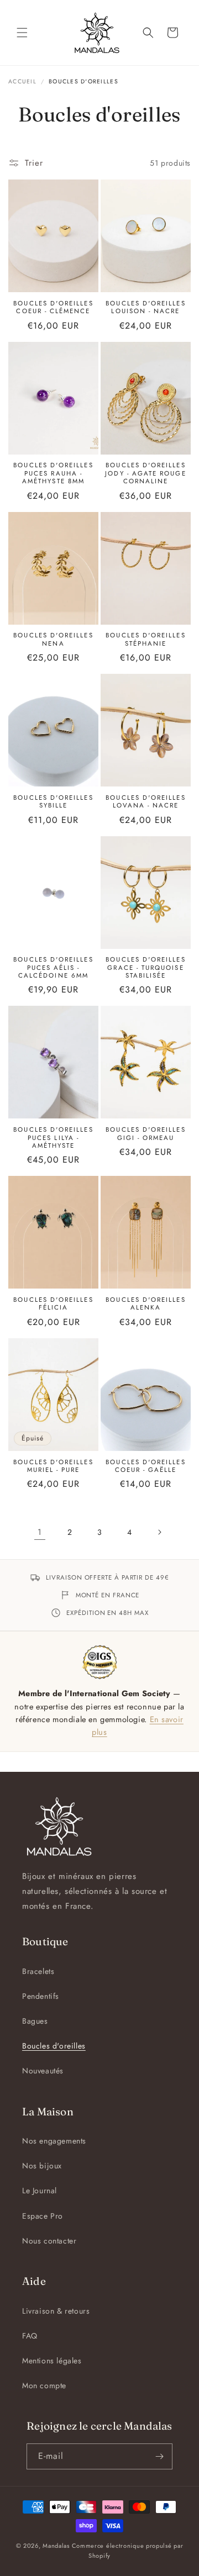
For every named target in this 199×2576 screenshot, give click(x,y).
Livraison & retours (56, 2311)
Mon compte (44, 2385)
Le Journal (40, 2190)
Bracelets (38, 1971)
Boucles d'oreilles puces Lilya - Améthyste (53, 1137)
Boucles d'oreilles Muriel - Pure (53, 1466)
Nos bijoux (42, 2166)
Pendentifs (41, 1996)
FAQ (30, 2336)
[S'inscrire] (160, 2456)
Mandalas (56, 2546)
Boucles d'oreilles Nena (53, 639)
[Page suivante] (159, 1532)
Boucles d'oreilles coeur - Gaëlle (145, 1466)
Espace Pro (43, 2216)
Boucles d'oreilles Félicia (53, 1304)
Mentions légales (52, 2361)
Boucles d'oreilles (54, 2046)
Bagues (35, 2021)
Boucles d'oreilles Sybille (53, 802)
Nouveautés (43, 2071)
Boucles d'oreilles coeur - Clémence (53, 307)
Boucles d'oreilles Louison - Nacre (145, 307)
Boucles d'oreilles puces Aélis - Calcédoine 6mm (53, 967)
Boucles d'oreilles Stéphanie (145, 639)
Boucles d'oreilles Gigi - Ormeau (145, 1134)
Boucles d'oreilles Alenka (145, 1304)
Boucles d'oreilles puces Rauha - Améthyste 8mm (53, 473)
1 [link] (40, 1532)
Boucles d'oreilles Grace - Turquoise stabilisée (145, 967)
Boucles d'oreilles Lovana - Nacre (145, 802)
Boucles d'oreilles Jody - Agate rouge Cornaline (145, 473)
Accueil (22, 81)
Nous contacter (49, 2241)
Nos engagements (54, 2141)
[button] (22, 33)
